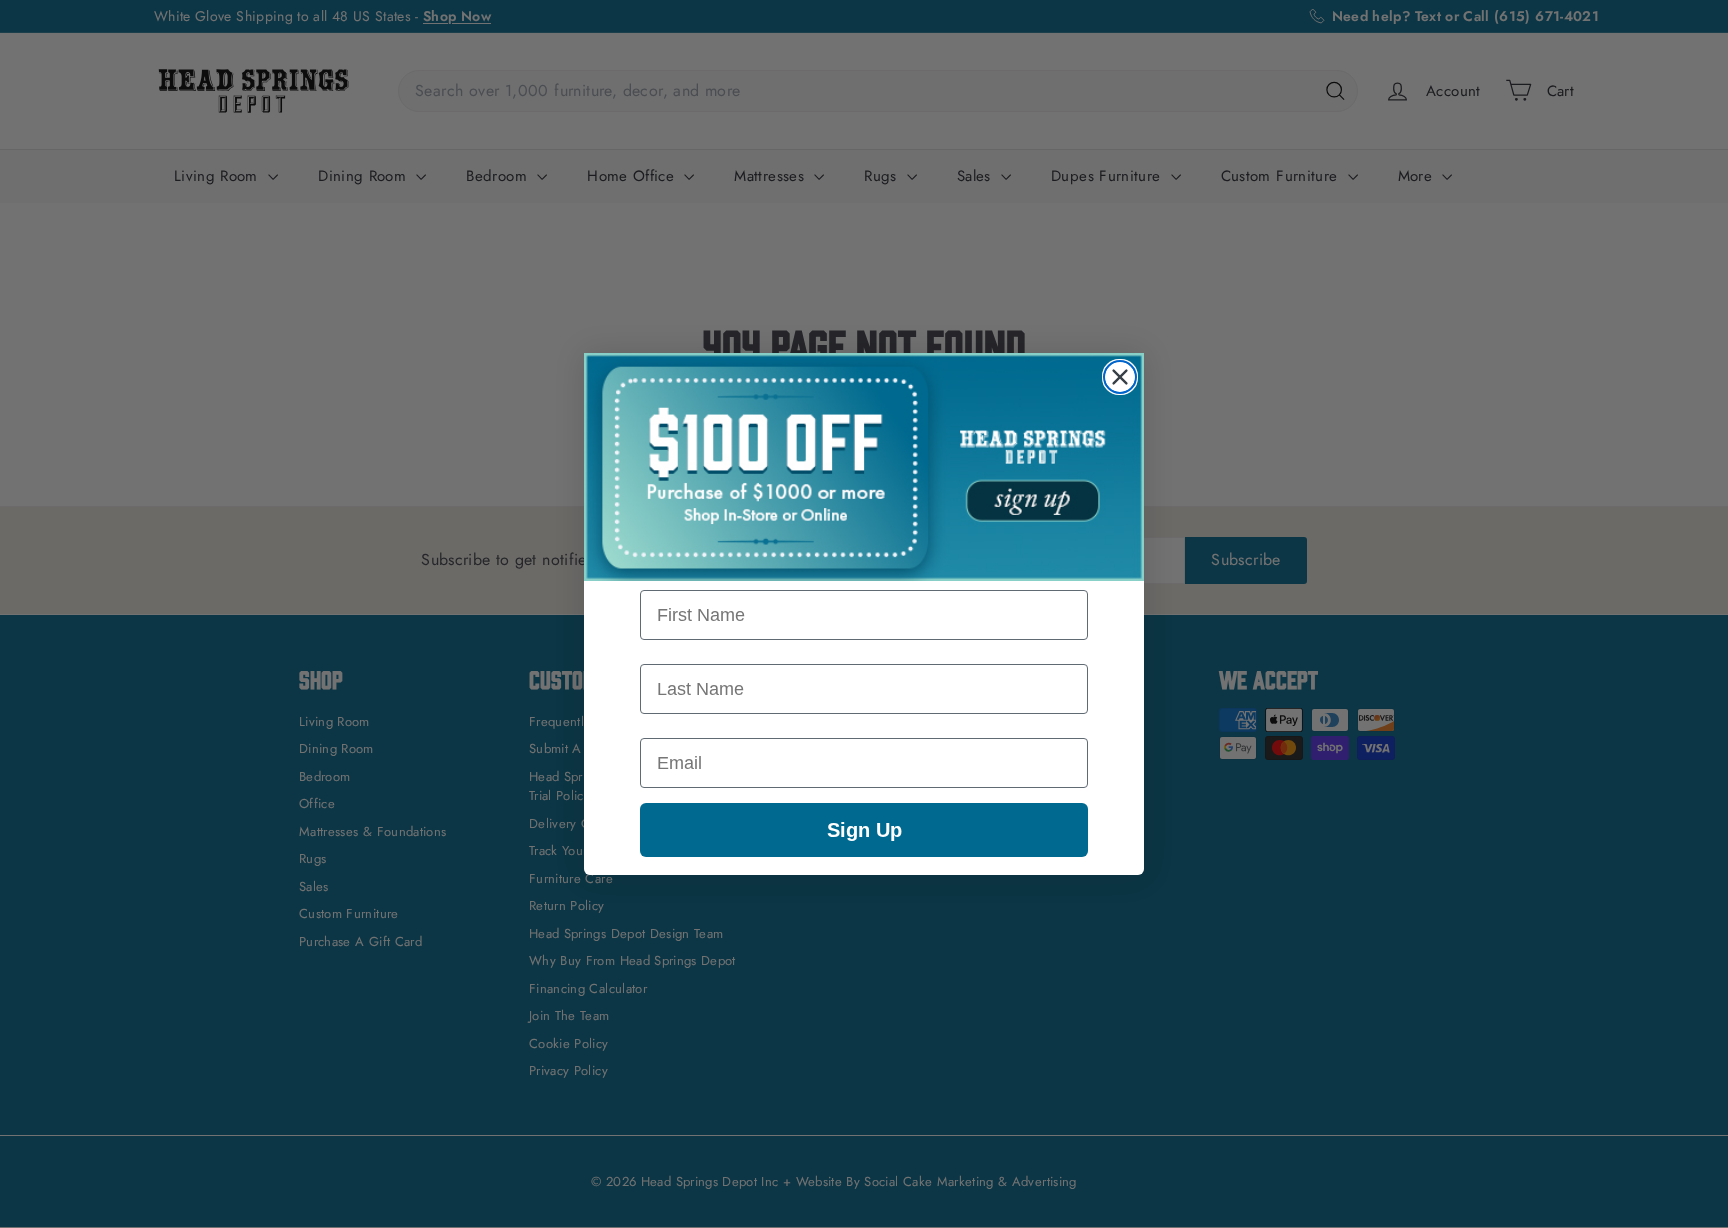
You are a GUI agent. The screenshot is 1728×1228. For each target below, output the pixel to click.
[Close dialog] (1120, 377)
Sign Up (864, 830)
